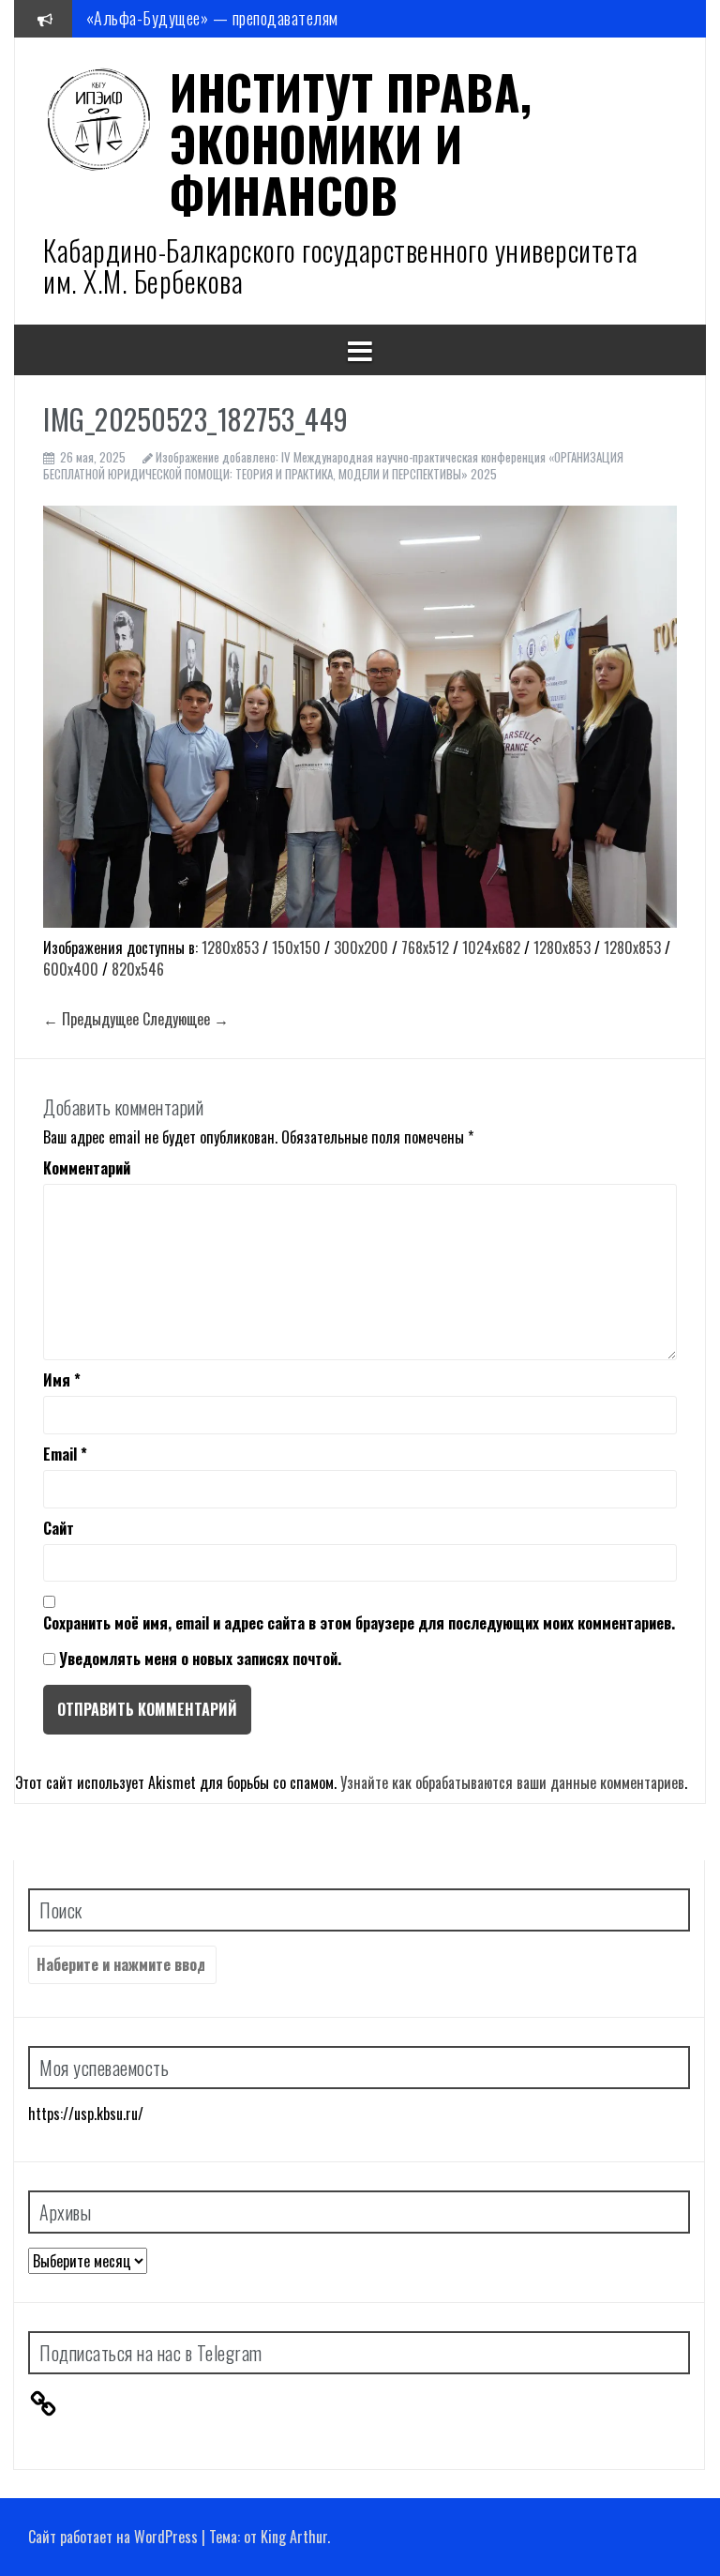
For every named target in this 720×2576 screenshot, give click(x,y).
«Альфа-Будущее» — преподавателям (212, 18)
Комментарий (87, 1168)
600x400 (71, 969)
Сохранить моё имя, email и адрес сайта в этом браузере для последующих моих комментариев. (359, 1623)
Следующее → (186, 1019)
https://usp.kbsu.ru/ (86, 2114)
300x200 (361, 947)
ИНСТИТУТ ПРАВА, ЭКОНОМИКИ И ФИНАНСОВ (351, 143)
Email (65, 1455)
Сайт (59, 1529)
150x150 (296, 947)
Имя (62, 1380)
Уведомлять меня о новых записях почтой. (200, 1659)
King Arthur (294, 2537)
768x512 (425, 947)
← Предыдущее (91, 1019)
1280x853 (230, 947)
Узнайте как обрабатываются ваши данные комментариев (512, 1782)
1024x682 (491, 947)
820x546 (138, 969)
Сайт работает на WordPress (113, 2537)
